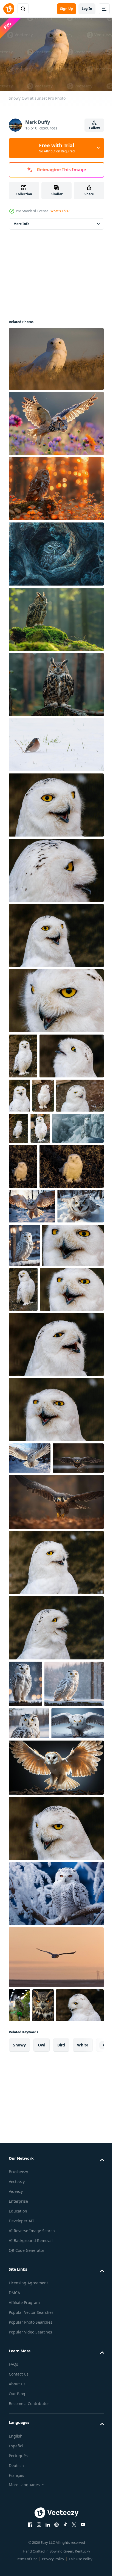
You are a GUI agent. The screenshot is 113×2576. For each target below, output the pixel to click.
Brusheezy (18, 2448)
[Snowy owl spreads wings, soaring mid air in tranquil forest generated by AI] (34, 1622)
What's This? (60, 211)
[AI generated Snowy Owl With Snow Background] (73, 1333)
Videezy (16, 2468)
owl (42, 2322)
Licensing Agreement (28, 2559)
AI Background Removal (31, 2517)
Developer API (22, 2497)
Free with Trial (57, 148)
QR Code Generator (27, 2527)
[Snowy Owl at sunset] (56, 356)
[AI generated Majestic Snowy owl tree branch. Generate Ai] (56, 2136)
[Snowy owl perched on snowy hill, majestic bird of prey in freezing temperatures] (56, 1171)
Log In (87, 9)
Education (18, 2488)
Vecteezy (17, 2458)
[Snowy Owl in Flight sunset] (56, 2200)
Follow (94, 128)
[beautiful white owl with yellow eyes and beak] (56, 802)
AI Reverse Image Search (32, 2507)
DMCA (14, 2569)
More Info (21, 221)
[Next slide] (91, 2322)
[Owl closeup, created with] (43, 2248)
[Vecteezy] (9, 9)
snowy (19, 2322)
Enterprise (18, 2478)
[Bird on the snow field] (56, 742)
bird (61, 2322)
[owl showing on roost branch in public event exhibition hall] (19, 2248)
